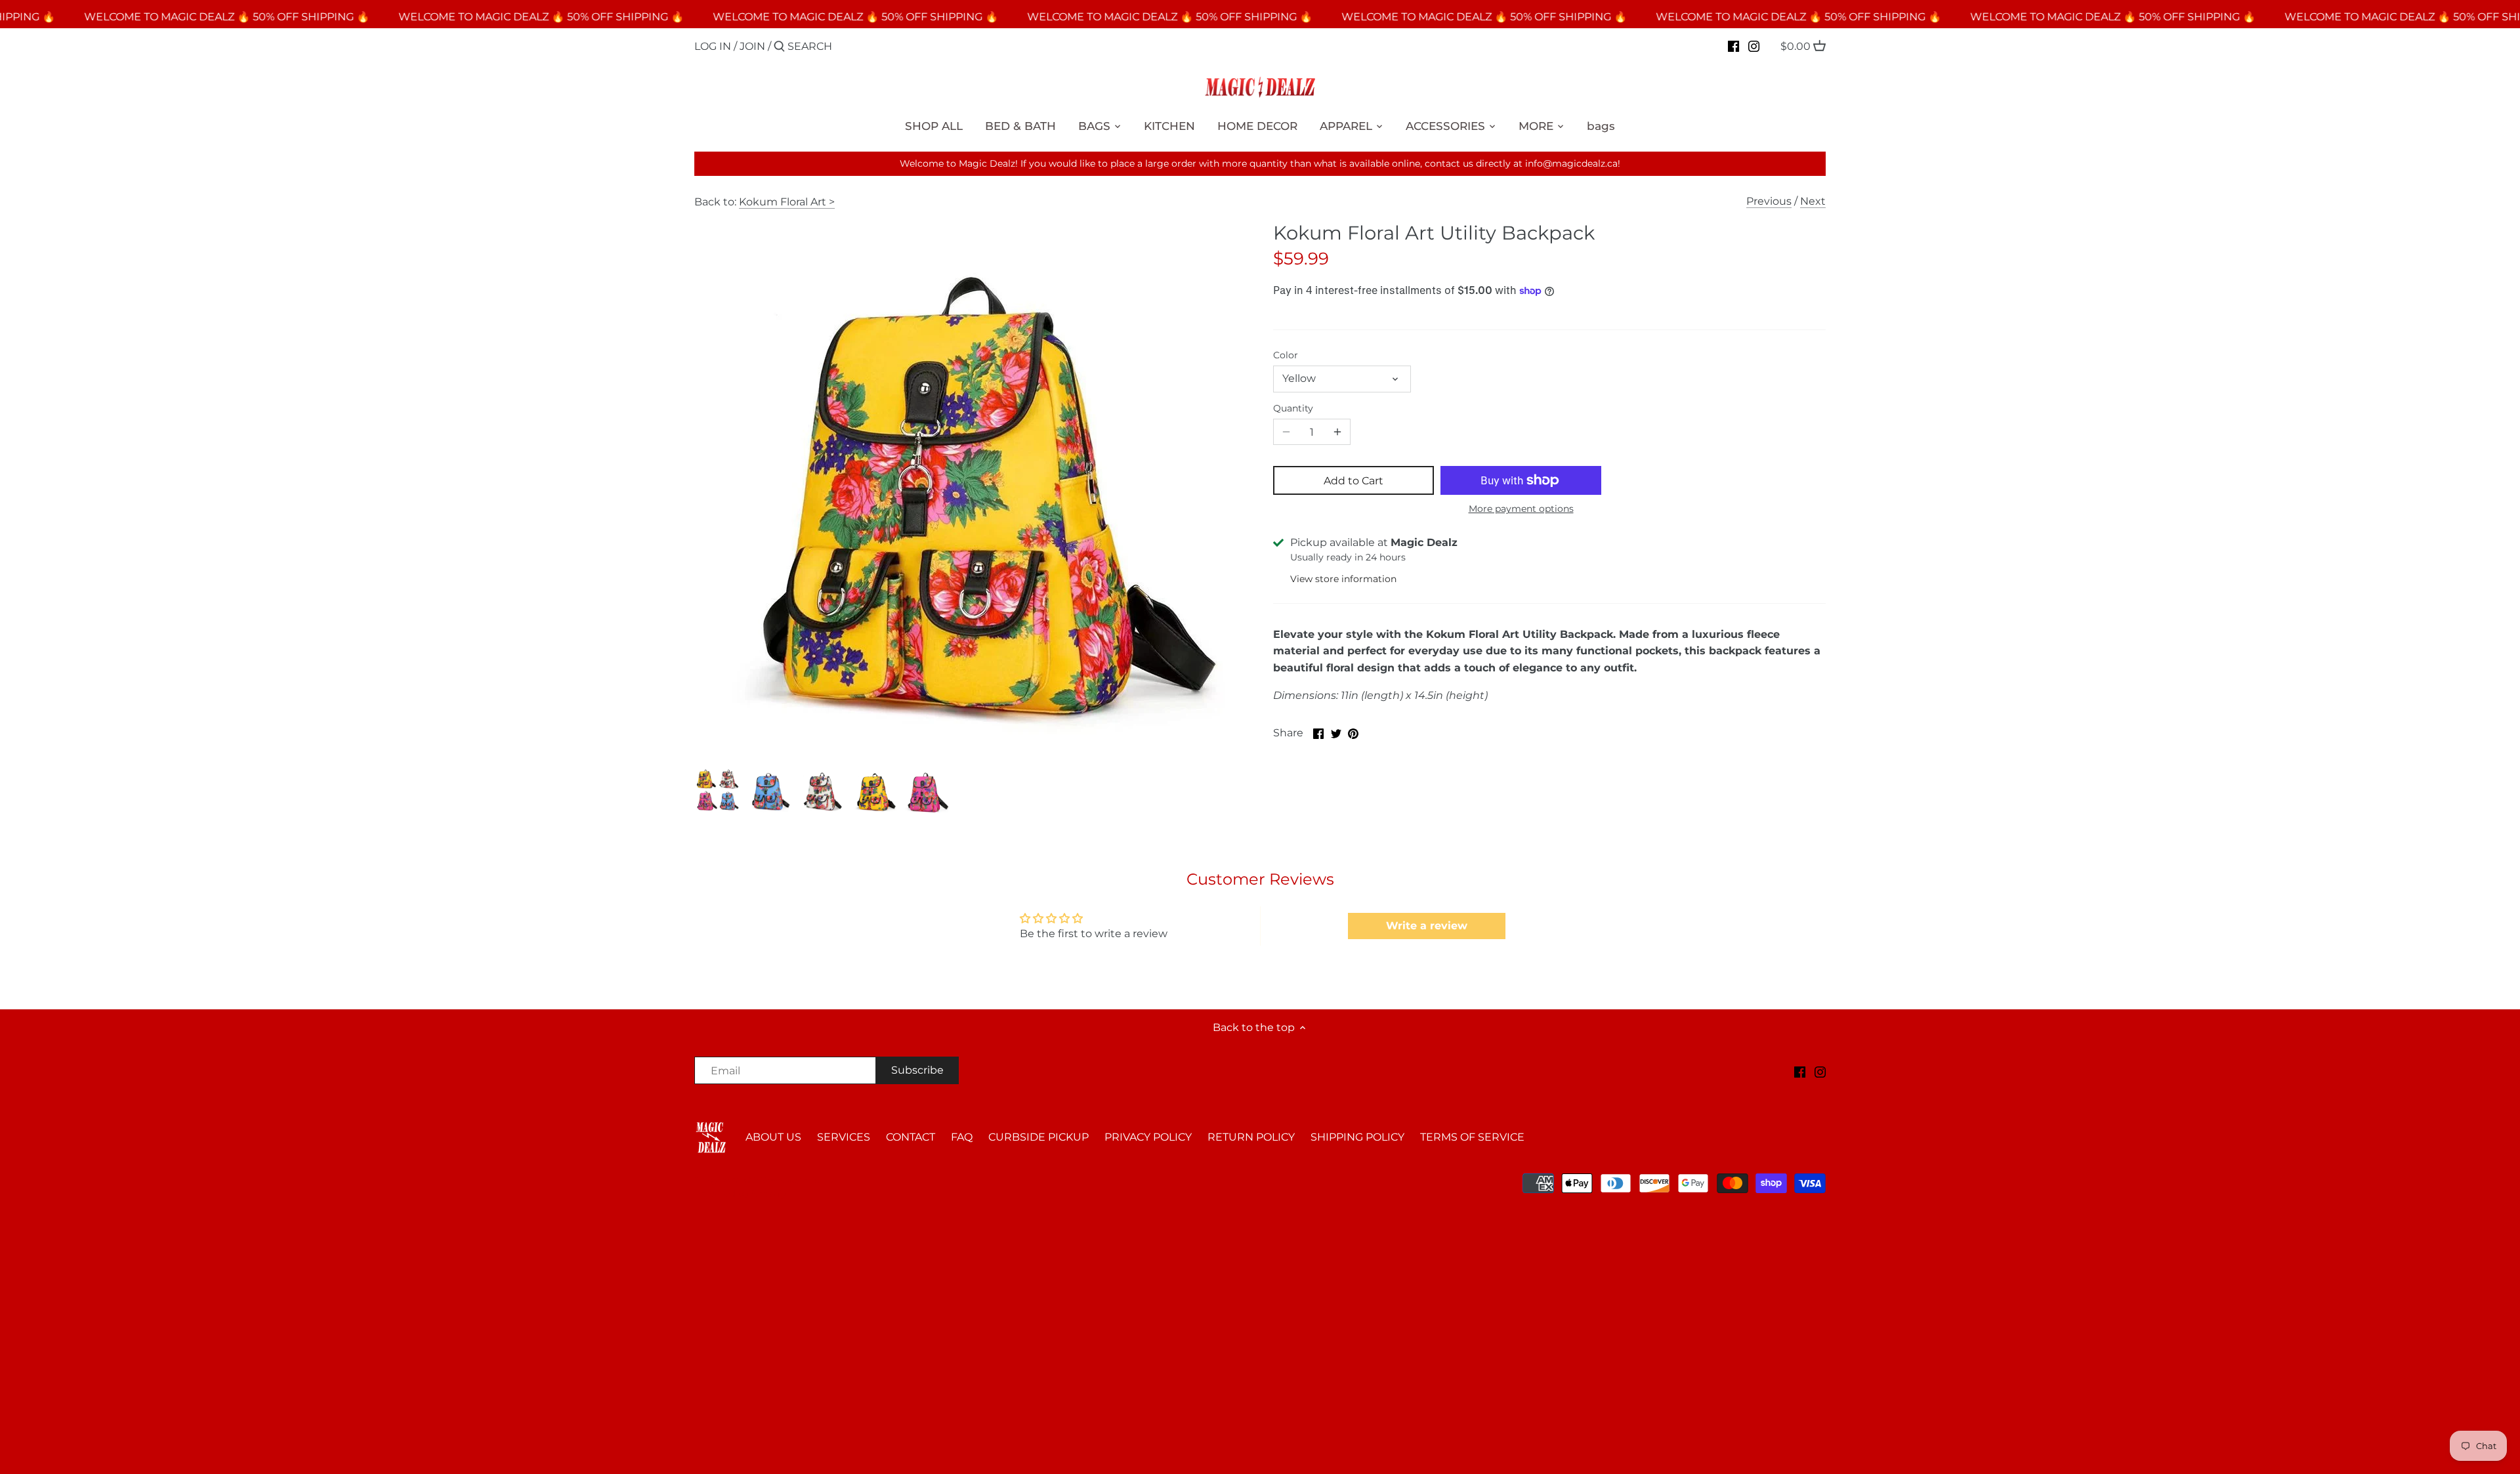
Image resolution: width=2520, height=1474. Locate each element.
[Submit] (779, 47)
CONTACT (911, 1137)
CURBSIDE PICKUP (1039, 1137)
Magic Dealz (807, 1180)
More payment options (1521, 509)
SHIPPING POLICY (1357, 1137)
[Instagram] (1754, 46)
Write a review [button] (1427, 926)
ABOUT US (773, 1137)
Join (752, 46)
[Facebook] (1733, 46)
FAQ (962, 1137)
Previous (1769, 201)
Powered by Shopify (740, 1194)
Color (1286, 355)
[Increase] (1337, 432)
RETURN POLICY (1251, 1137)
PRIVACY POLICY (1148, 1137)
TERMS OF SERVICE (1472, 1137)
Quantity (1293, 409)
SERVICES (844, 1137)
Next (1813, 201)
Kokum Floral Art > (787, 202)
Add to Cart (1354, 481)
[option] (717, 791)
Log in (713, 46)
